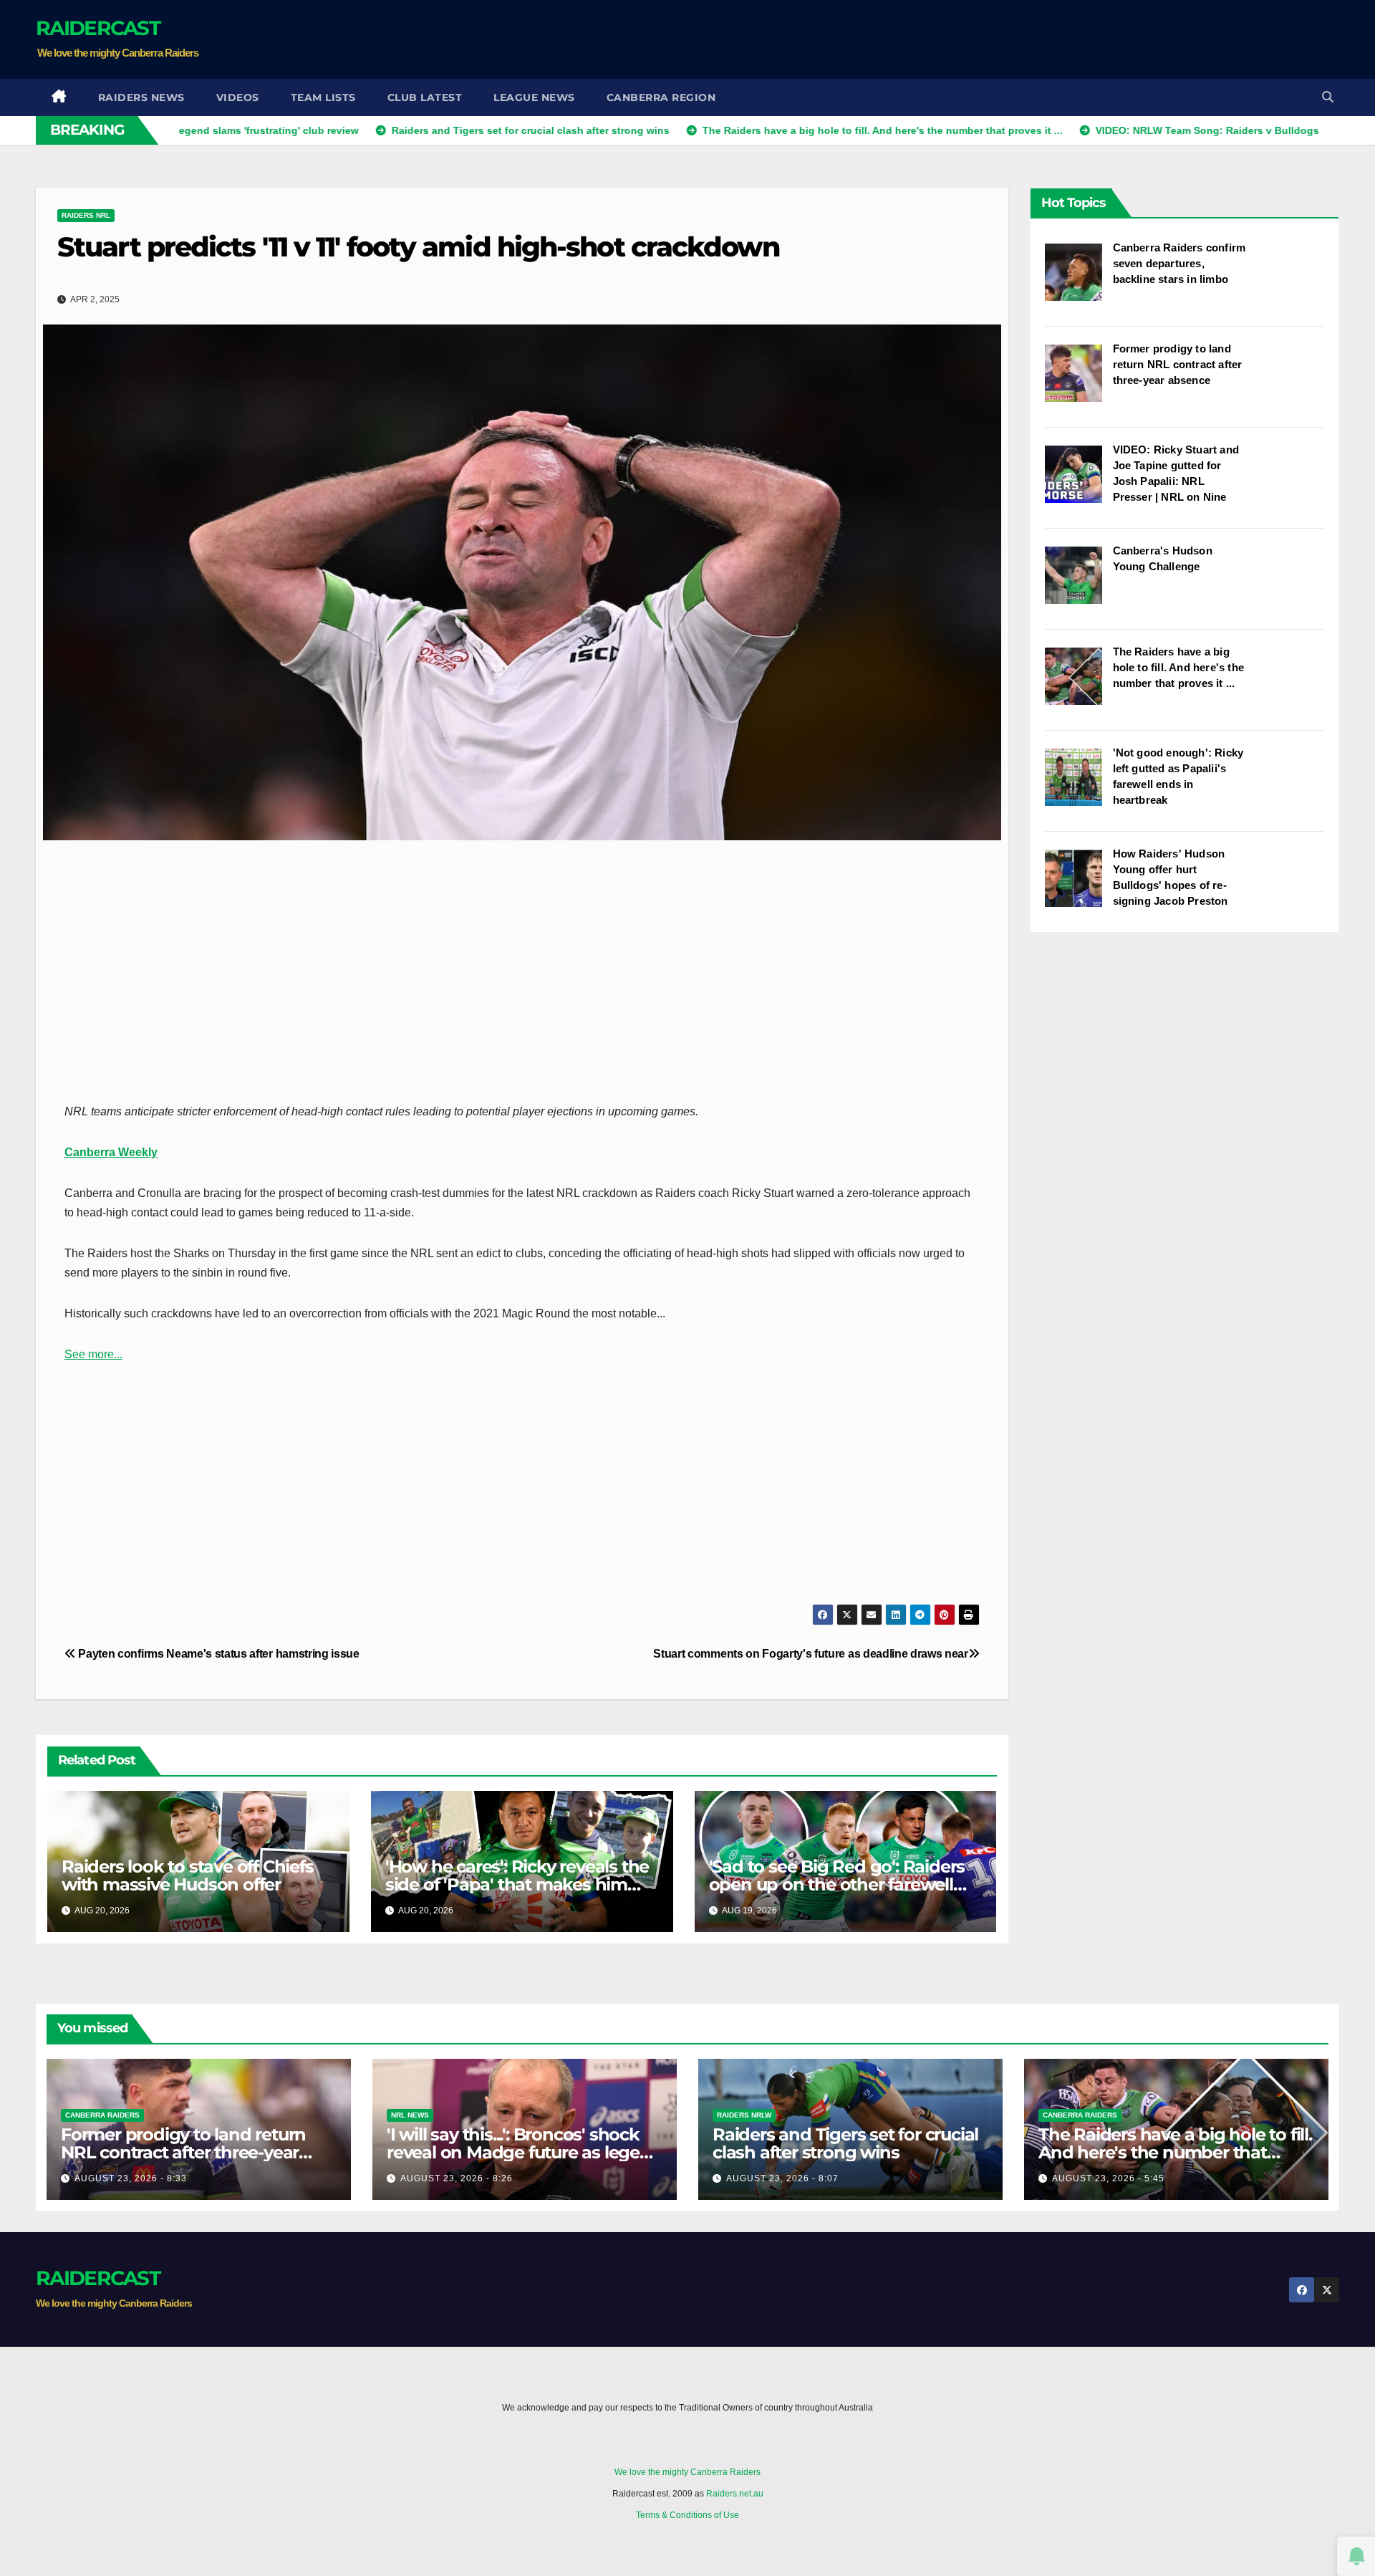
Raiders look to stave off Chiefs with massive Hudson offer (188, 1875)
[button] (1328, 97)
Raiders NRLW (744, 2115)
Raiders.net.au (735, 2494)
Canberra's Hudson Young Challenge (1163, 558)
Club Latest (425, 97)
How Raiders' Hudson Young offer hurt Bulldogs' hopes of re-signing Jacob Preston (1171, 877)
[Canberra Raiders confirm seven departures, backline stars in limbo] (1079, 279)
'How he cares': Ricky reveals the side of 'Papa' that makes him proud (517, 1884)
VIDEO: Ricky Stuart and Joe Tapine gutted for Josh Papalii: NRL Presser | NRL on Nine (1176, 473)
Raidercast (98, 28)
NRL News (410, 2115)
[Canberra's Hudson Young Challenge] (1079, 582)
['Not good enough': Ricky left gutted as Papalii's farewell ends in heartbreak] (1079, 784)
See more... (93, 1354)
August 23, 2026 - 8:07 (782, 2178)
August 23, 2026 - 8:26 (457, 2178)
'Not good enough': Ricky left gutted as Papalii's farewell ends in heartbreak (1178, 776)
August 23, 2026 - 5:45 (1108, 2178)
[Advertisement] (1079, 39)
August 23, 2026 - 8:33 (131, 2178)
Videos (238, 97)
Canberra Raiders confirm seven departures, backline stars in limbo (1179, 263)
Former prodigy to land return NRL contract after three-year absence (1178, 364)
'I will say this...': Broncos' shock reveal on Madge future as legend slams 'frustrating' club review (525, 2152)
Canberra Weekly (111, 1152)
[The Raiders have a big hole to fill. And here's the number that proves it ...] (1079, 683)
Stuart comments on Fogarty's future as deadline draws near (810, 1654)
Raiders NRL (86, 215)
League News (534, 97)
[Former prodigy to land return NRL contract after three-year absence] (1079, 380)
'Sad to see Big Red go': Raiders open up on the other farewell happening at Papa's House (837, 1884)
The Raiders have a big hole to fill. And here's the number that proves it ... (1179, 667)
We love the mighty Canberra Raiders (687, 2472)
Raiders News (141, 97)
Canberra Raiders (102, 2115)
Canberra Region (661, 97)
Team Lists (323, 97)
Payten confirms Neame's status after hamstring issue (218, 1654)
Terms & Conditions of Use (687, 2515)
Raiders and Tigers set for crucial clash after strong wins (845, 2143)
